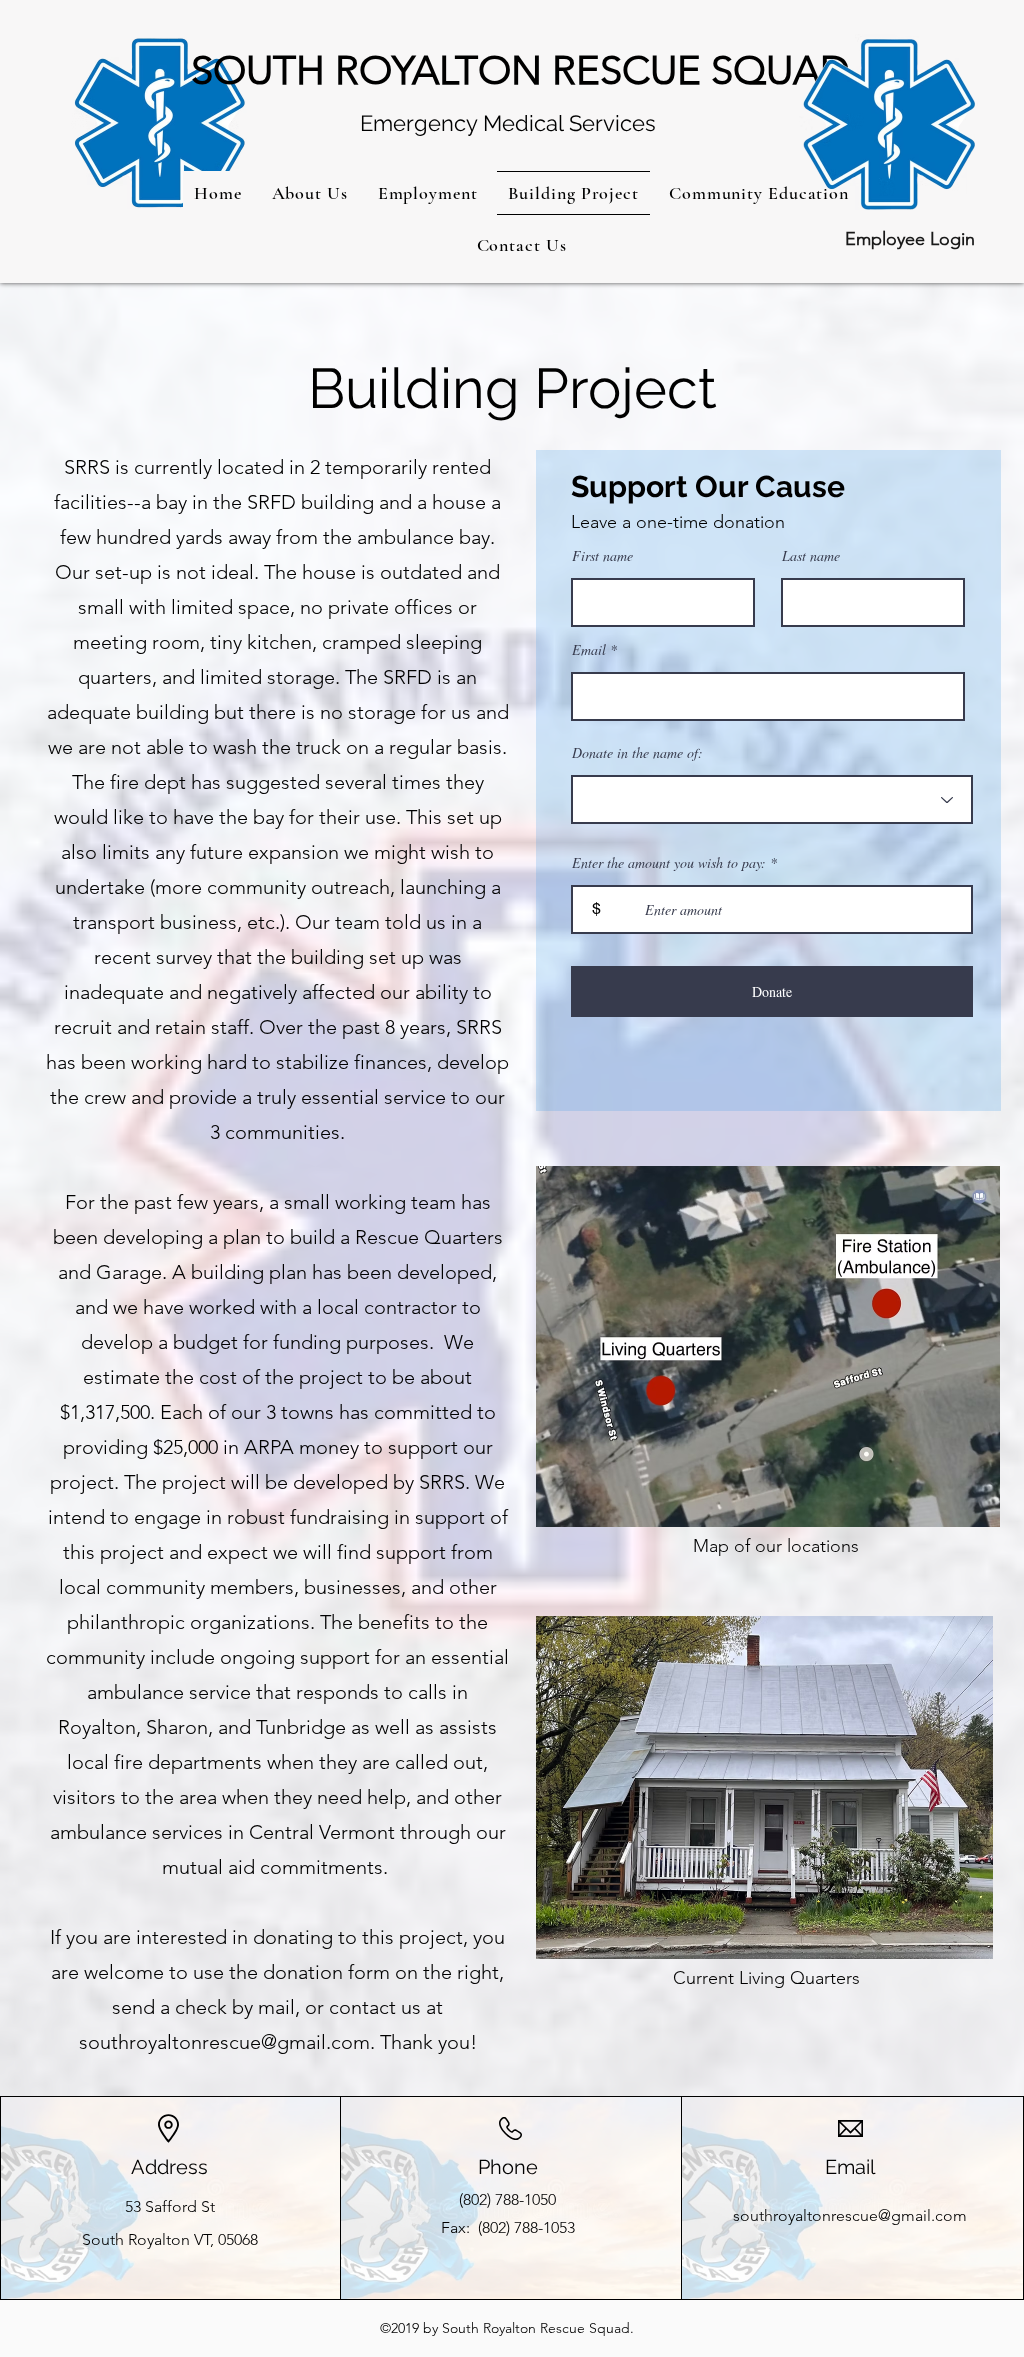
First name (602, 556)
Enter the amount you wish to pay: (669, 863)
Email (589, 650)
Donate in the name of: (637, 753)
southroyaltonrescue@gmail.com (224, 2042)
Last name (811, 556)
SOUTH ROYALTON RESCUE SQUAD (520, 70)
